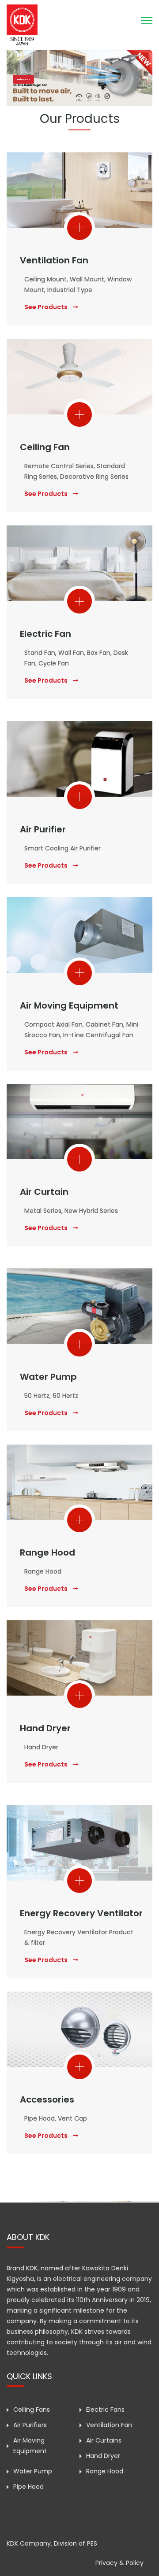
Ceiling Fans (32, 2410)
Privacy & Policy (119, 2563)
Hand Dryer (45, 1728)
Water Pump (48, 1377)
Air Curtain (44, 1192)
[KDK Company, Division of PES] (22, 24)
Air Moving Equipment (69, 1005)
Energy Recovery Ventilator (81, 1913)
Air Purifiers (30, 2425)
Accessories (47, 2099)
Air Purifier (43, 829)
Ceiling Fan (45, 447)
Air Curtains (104, 2440)
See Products (46, 307)
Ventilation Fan (54, 260)
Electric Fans (105, 2410)
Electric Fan (45, 634)
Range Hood (47, 1552)
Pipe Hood (28, 2487)
